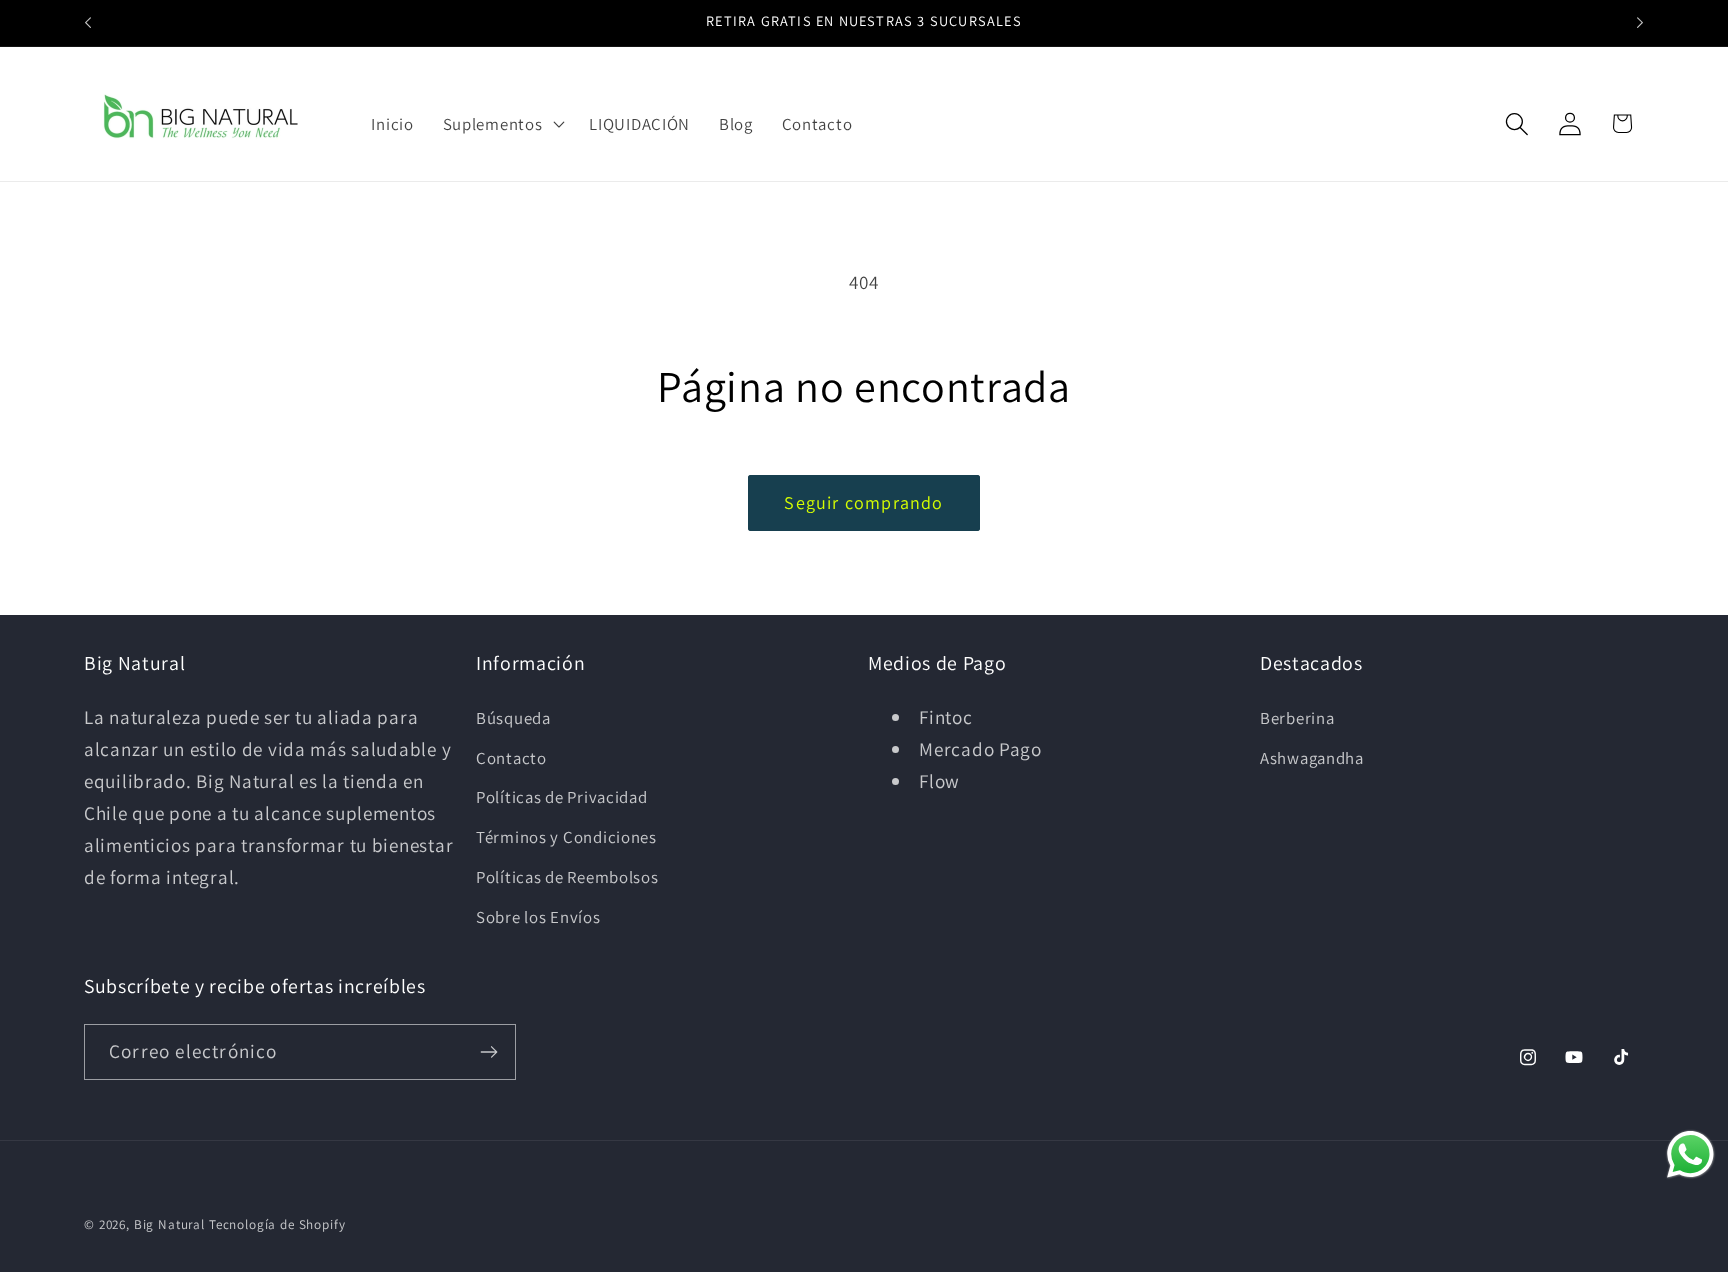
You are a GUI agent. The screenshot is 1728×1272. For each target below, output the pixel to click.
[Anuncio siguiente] (1640, 23)
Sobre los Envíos (538, 917)
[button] (501, 124)
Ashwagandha (1312, 758)
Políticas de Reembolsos (567, 877)
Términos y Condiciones (566, 837)
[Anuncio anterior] (88, 23)
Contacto (511, 758)
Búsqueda (513, 718)
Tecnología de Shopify (277, 1224)
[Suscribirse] (488, 1052)
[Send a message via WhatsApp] (1690, 1154)
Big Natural (169, 1224)
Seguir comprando (863, 502)
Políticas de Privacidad (562, 797)
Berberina (1297, 718)
